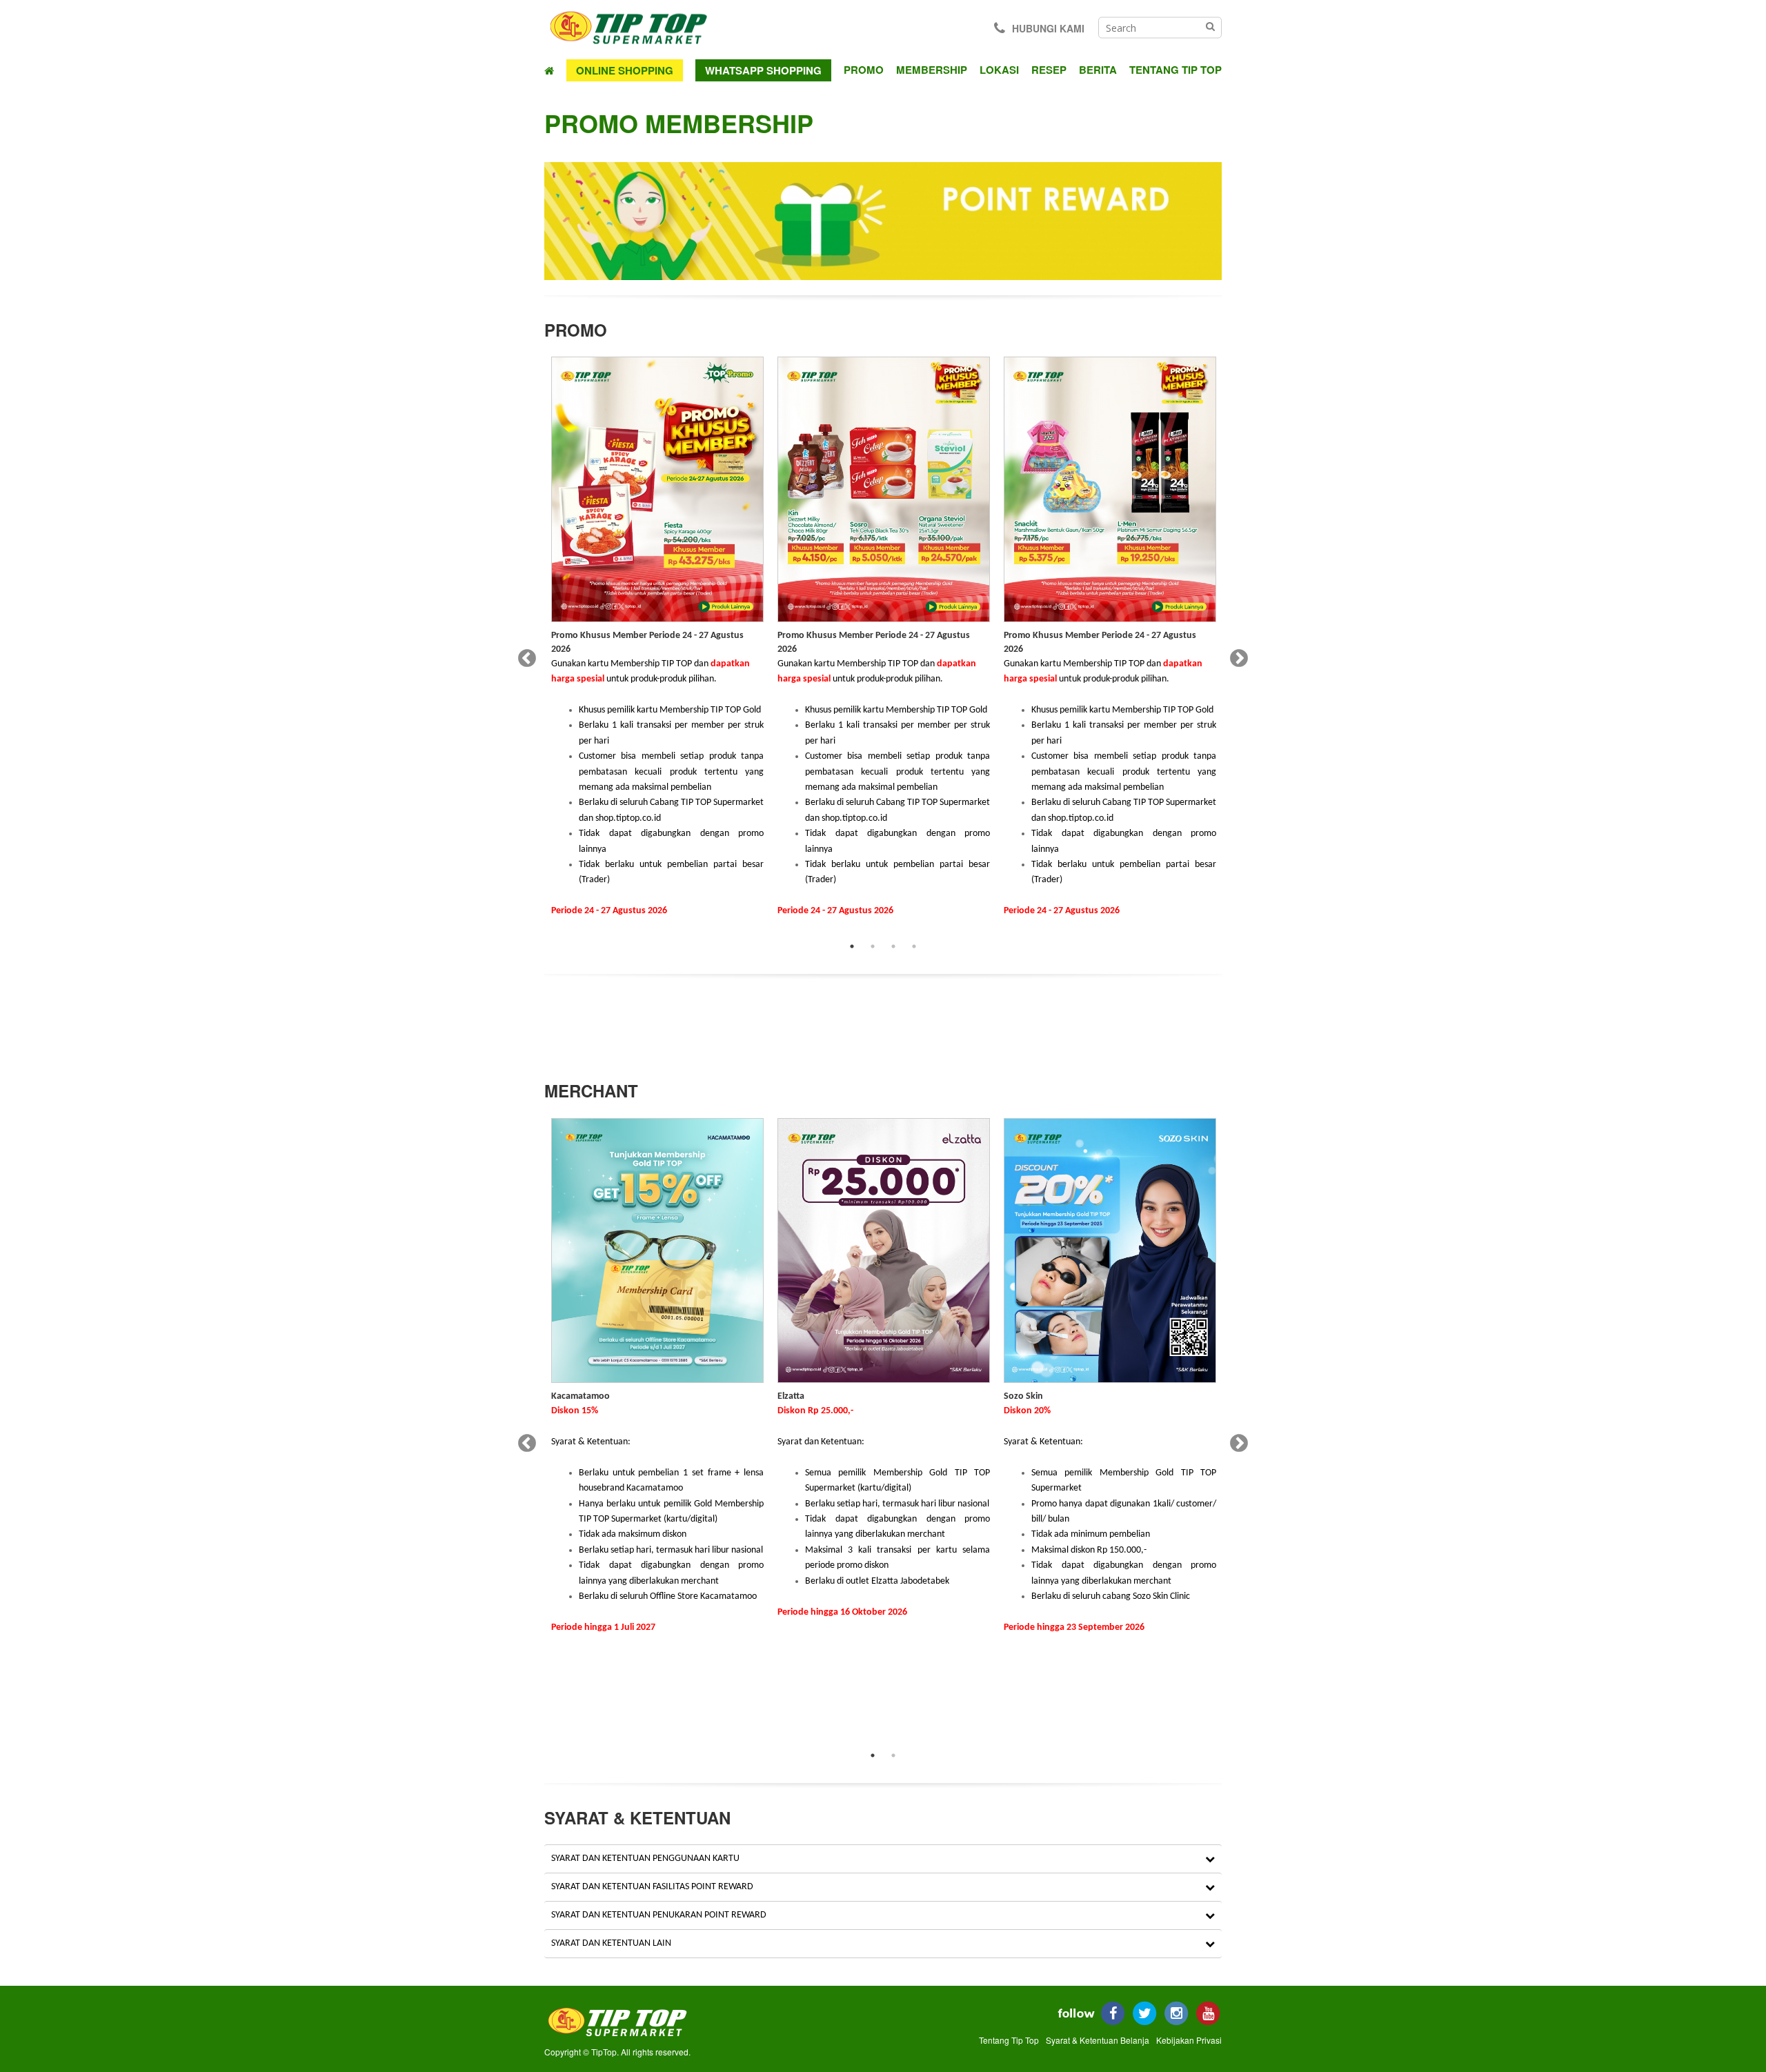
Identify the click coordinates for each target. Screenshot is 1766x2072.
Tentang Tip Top (1175, 70)
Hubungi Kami (1048, 28)
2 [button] (873, 946)
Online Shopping (625, 70)
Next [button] (1236, 655)
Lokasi (999, 70)
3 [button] (893, 946)
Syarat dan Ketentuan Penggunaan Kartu (645, 1859)
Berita (1098, 70)
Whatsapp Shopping (763, 70)
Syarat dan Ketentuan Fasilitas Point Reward (652, 1887)
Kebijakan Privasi (1189, 2040)
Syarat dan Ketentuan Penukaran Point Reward (659, 1915)
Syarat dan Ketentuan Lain (611, 1943)
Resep (1049, 70)
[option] (657, 646)
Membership (932, 70)
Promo (864, 70)
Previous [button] (524, 655)
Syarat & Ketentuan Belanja (1098, 2040)
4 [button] (914, 946)
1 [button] (852, 946)
